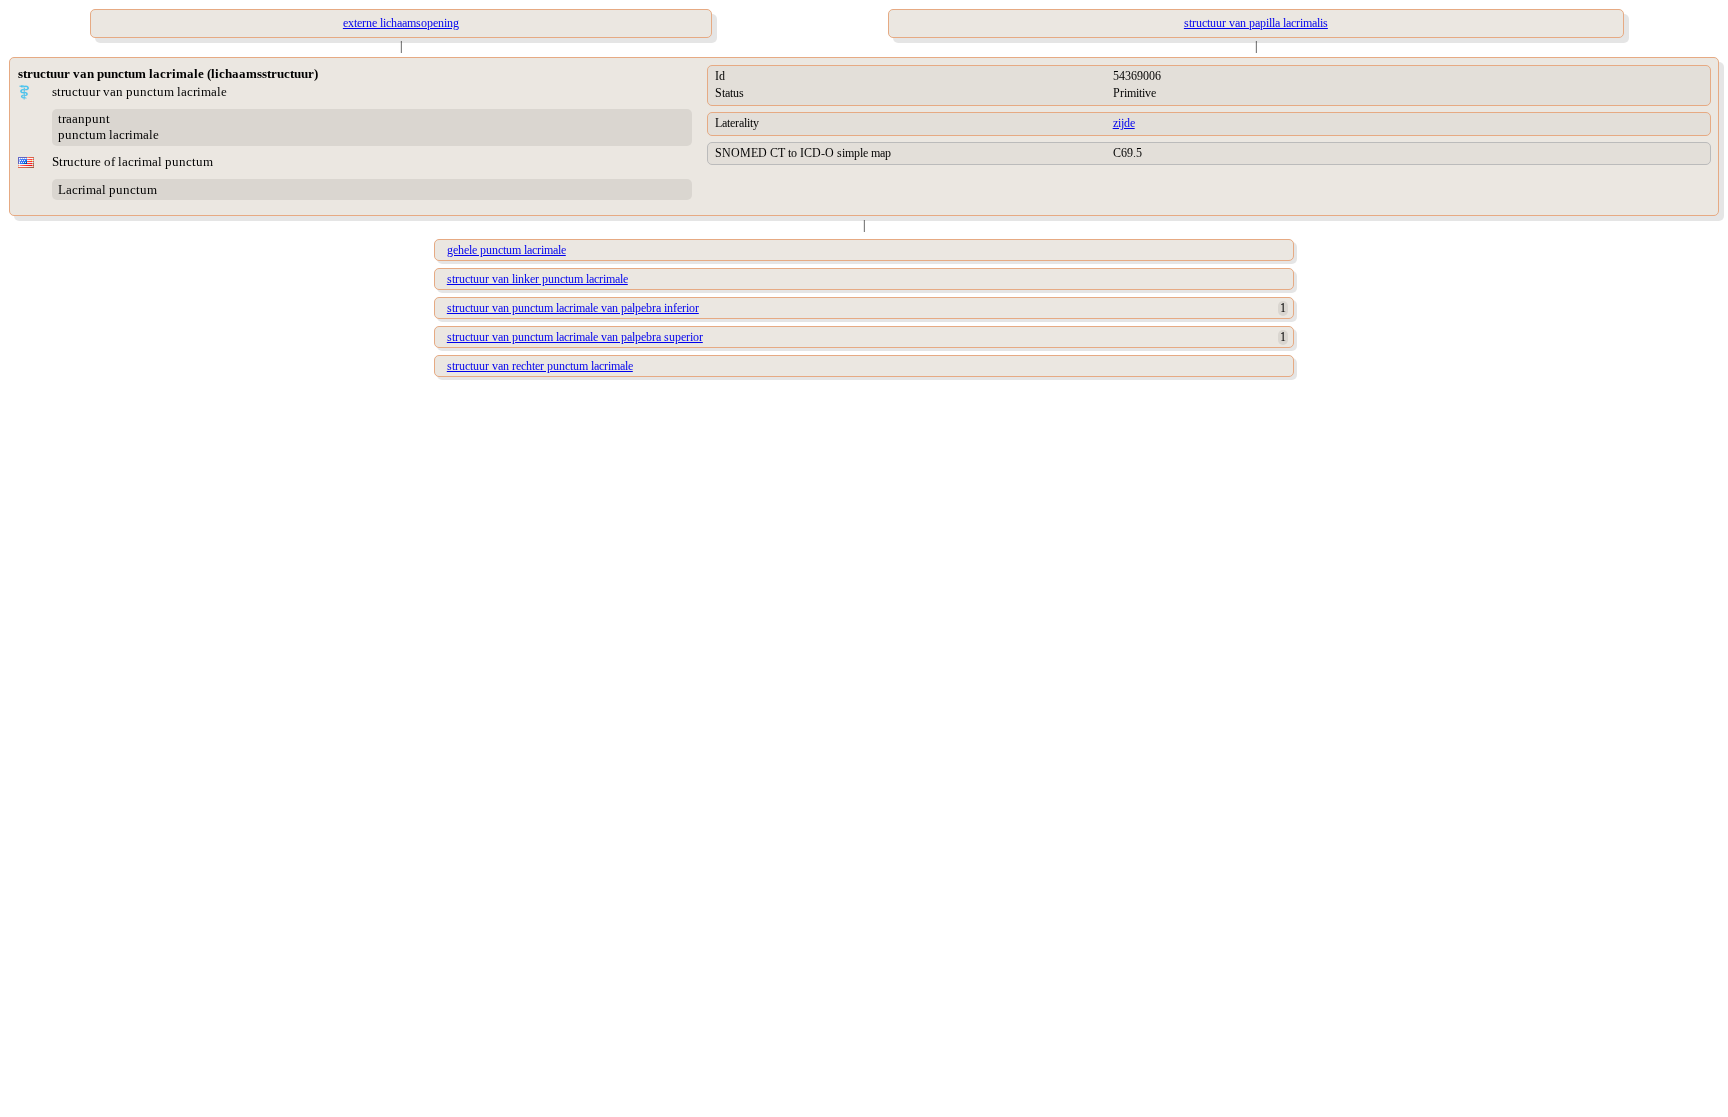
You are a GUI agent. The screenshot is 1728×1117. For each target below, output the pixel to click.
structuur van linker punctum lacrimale (537, 279)
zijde (1124, 123)
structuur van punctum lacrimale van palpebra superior (575, 337)
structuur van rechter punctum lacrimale (540, 366)
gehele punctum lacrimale (506, 250)
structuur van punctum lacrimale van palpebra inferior (573, 308)
